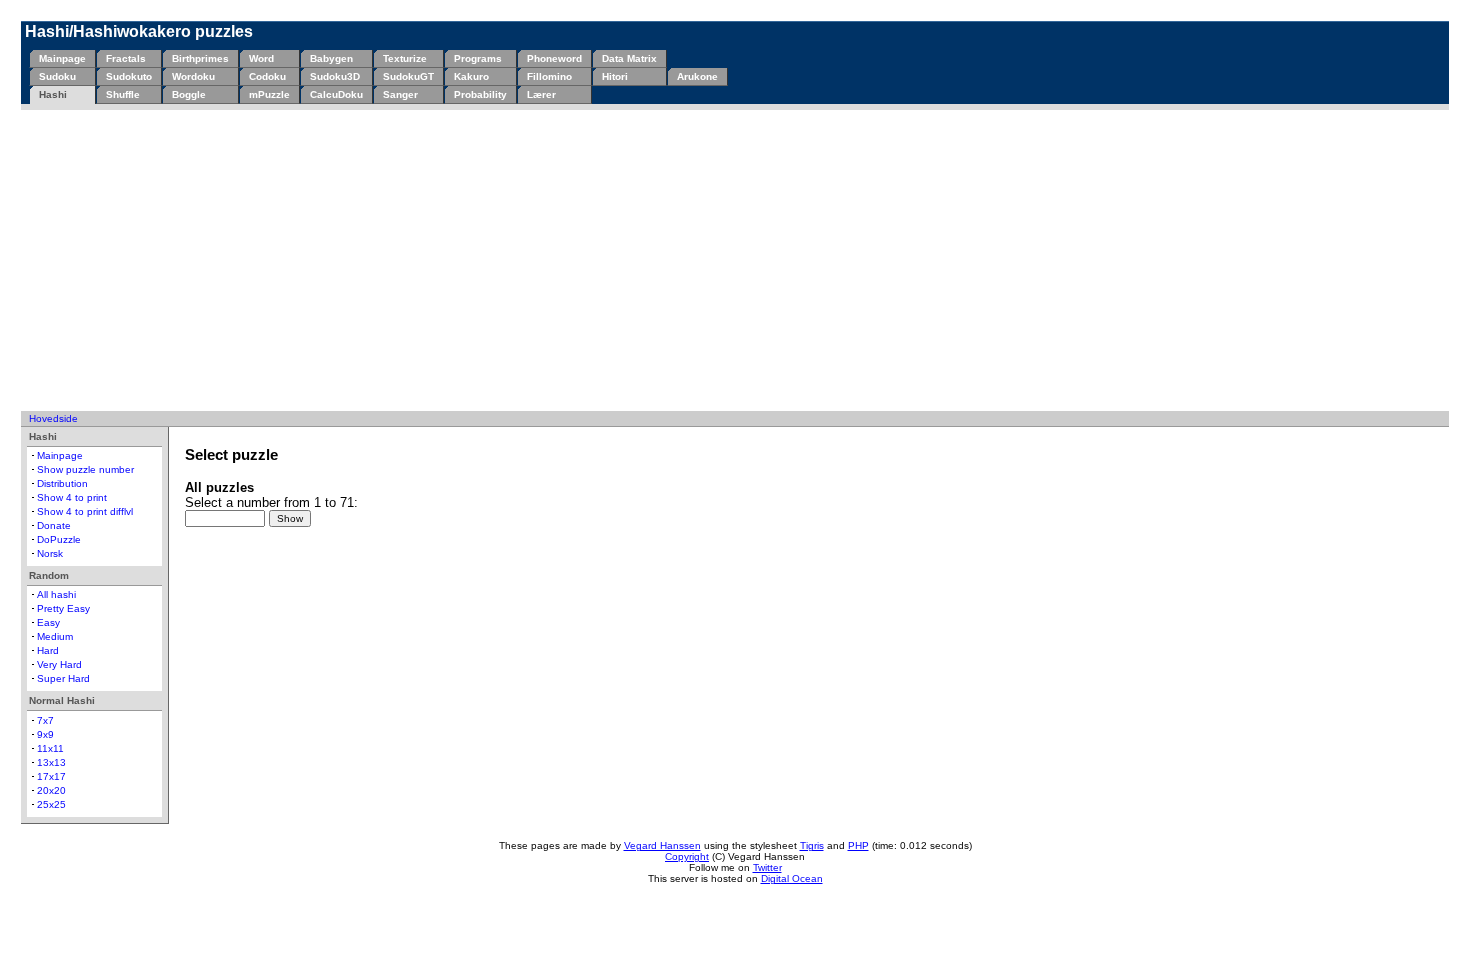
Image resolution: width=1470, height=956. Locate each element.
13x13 (51, 762)
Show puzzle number (85, 469)
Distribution (62, 483)
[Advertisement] (735, 260)
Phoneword (554, 58)
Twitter (767, 867)
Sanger (400, 94)
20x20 (51, 790)
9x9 (45, 734)
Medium (55, 636)
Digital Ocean (792, 878)
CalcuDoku (336, 94)
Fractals (126, 58)
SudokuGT (408, 76)
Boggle (189, 94)
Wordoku (193, 76)
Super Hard (63, 678)
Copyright (687, 856)
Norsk (50, 553)
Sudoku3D (335, 76)
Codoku (267, 76)
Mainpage (62, 58)
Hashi (53, 94)
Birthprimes (200, 58)
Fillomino (549, 76)
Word (261, 58)
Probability (480, 94)
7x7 (45, 720)
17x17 (51, 776)
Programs (478, 58)
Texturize (405, 58)
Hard (48, 650)
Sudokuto (129, 76)
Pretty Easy (63, 608)
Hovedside (53, 418)
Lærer (541, 94)
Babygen (331, 58)
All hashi (56, 594)
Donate (54, 525)
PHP (858, 845)
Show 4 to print (72, 497)
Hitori (615, 76)
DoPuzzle (59, 539)
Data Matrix (629, 58)
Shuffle (123, 94)
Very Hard (59, 664)
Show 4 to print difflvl (85, 511)
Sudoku (57, 76)
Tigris (812, 845)
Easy (48, 622)
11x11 (50, 748)
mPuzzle (269, 94)
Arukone (697, 76)
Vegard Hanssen (662, 845)
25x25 (51, 804)
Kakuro (471, 76)
